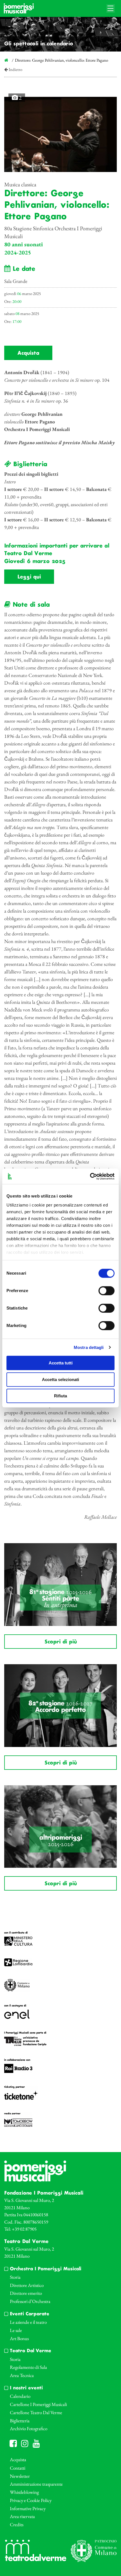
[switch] (107, 1291)
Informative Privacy (28, 2508)
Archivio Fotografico (29, 2428)
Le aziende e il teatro (28, 2322)
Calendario (20, 2396)
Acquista (28, 353)
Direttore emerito (26, 2293)
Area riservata (22, 2516)
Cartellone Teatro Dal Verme (36, 2412)
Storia (15, 2277)
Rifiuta (60, 1396)
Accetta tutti (61, 1363)
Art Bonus (19, 2338)
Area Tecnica (22, 2375)
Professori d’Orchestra (30, 2301)
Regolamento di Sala (28, 2367)
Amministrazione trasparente (36, 2484)
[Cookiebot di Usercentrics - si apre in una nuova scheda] (90, 1176)
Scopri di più (61, 1642)
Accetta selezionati (60, 1379)
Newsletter (20, 2476)
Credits (17, 2524)
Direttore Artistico (27, 2285)
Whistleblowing (24, 2492)
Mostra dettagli (89, 1347)
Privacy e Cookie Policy (31, 2500)
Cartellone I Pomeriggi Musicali (38, 2404)
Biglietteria (20, 2421)
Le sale (16, 2330)
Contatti (18, 2468)
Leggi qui (29, 577)
